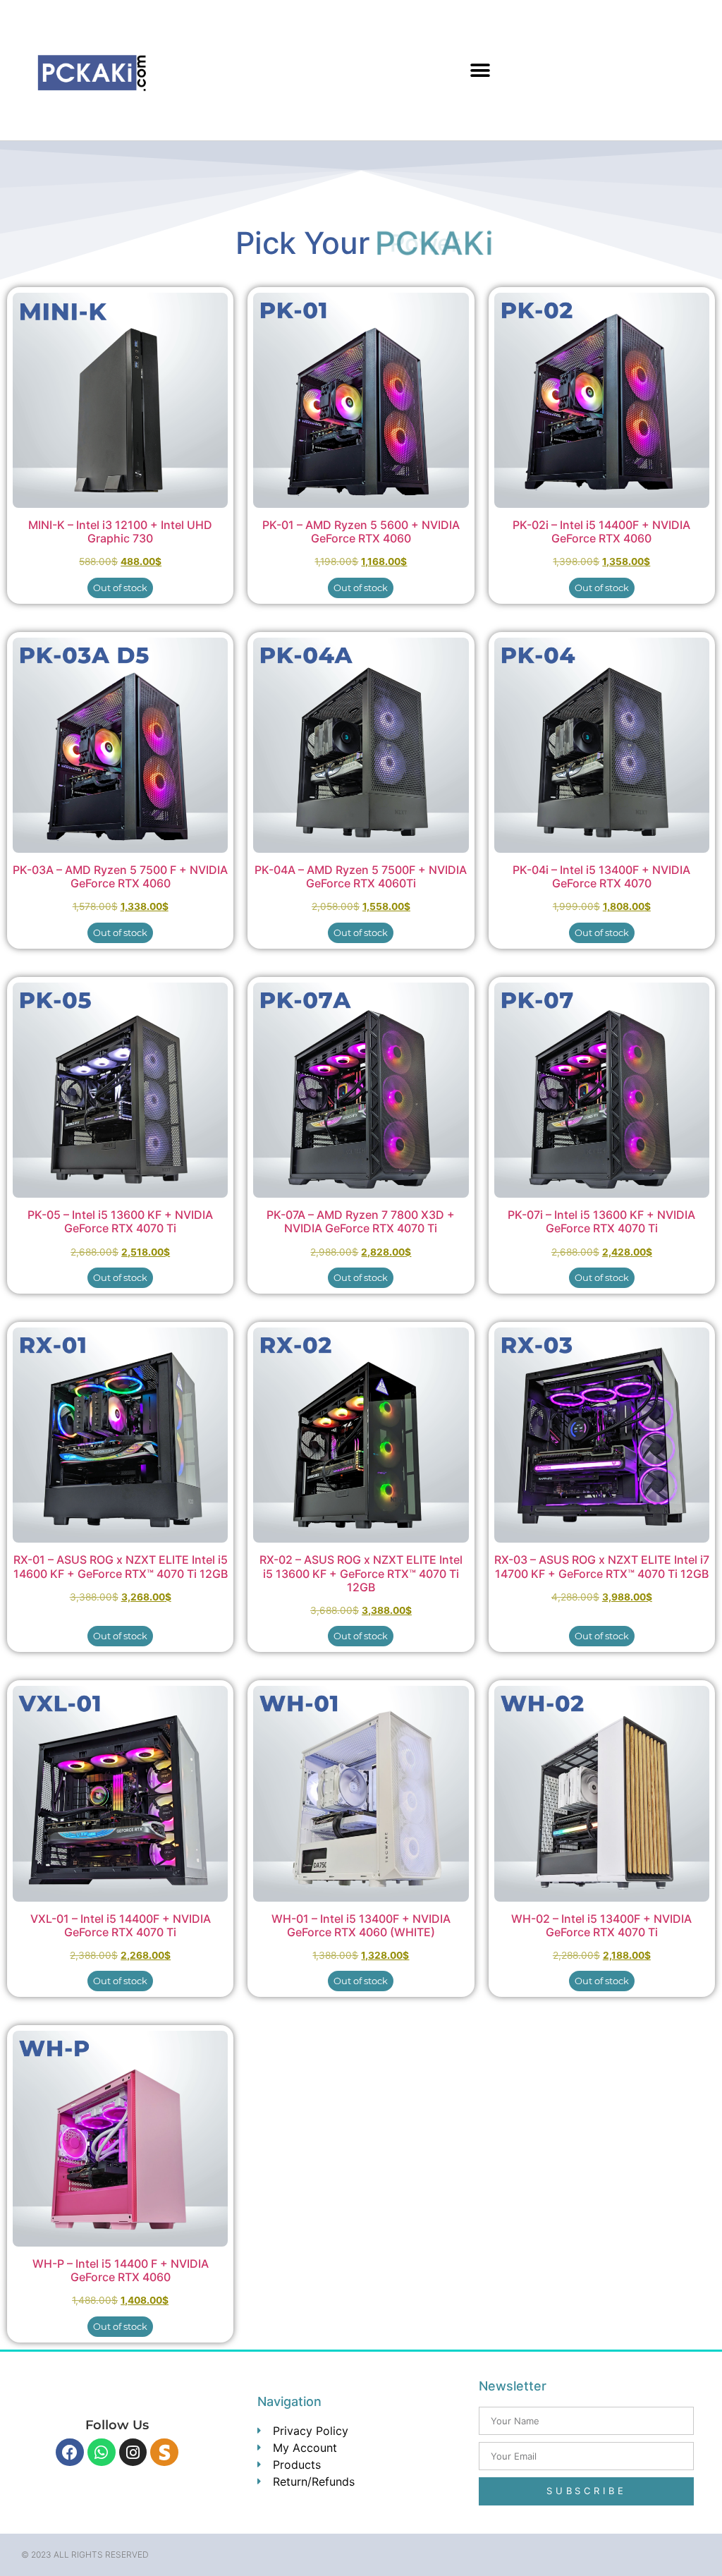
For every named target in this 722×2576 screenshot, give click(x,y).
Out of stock (120, 588)
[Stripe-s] (164, 2453)
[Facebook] (70, 2453)
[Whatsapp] (102, 2453)
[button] (481, 70)
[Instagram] (133, 2453)
